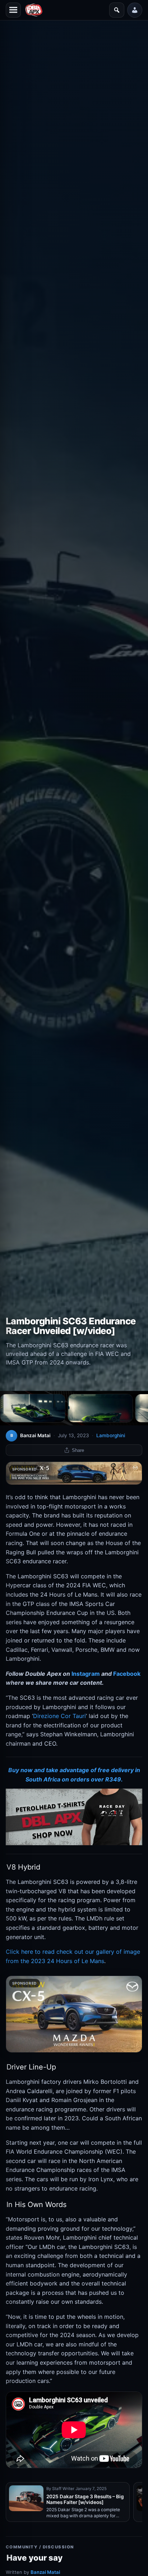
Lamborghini (111, 1435)
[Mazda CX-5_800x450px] (74, 2014)
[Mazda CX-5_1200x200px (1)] (74, 1473)
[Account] (135, 10)
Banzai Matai (45, 2572)
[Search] (117, 10)
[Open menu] (13, 10)
